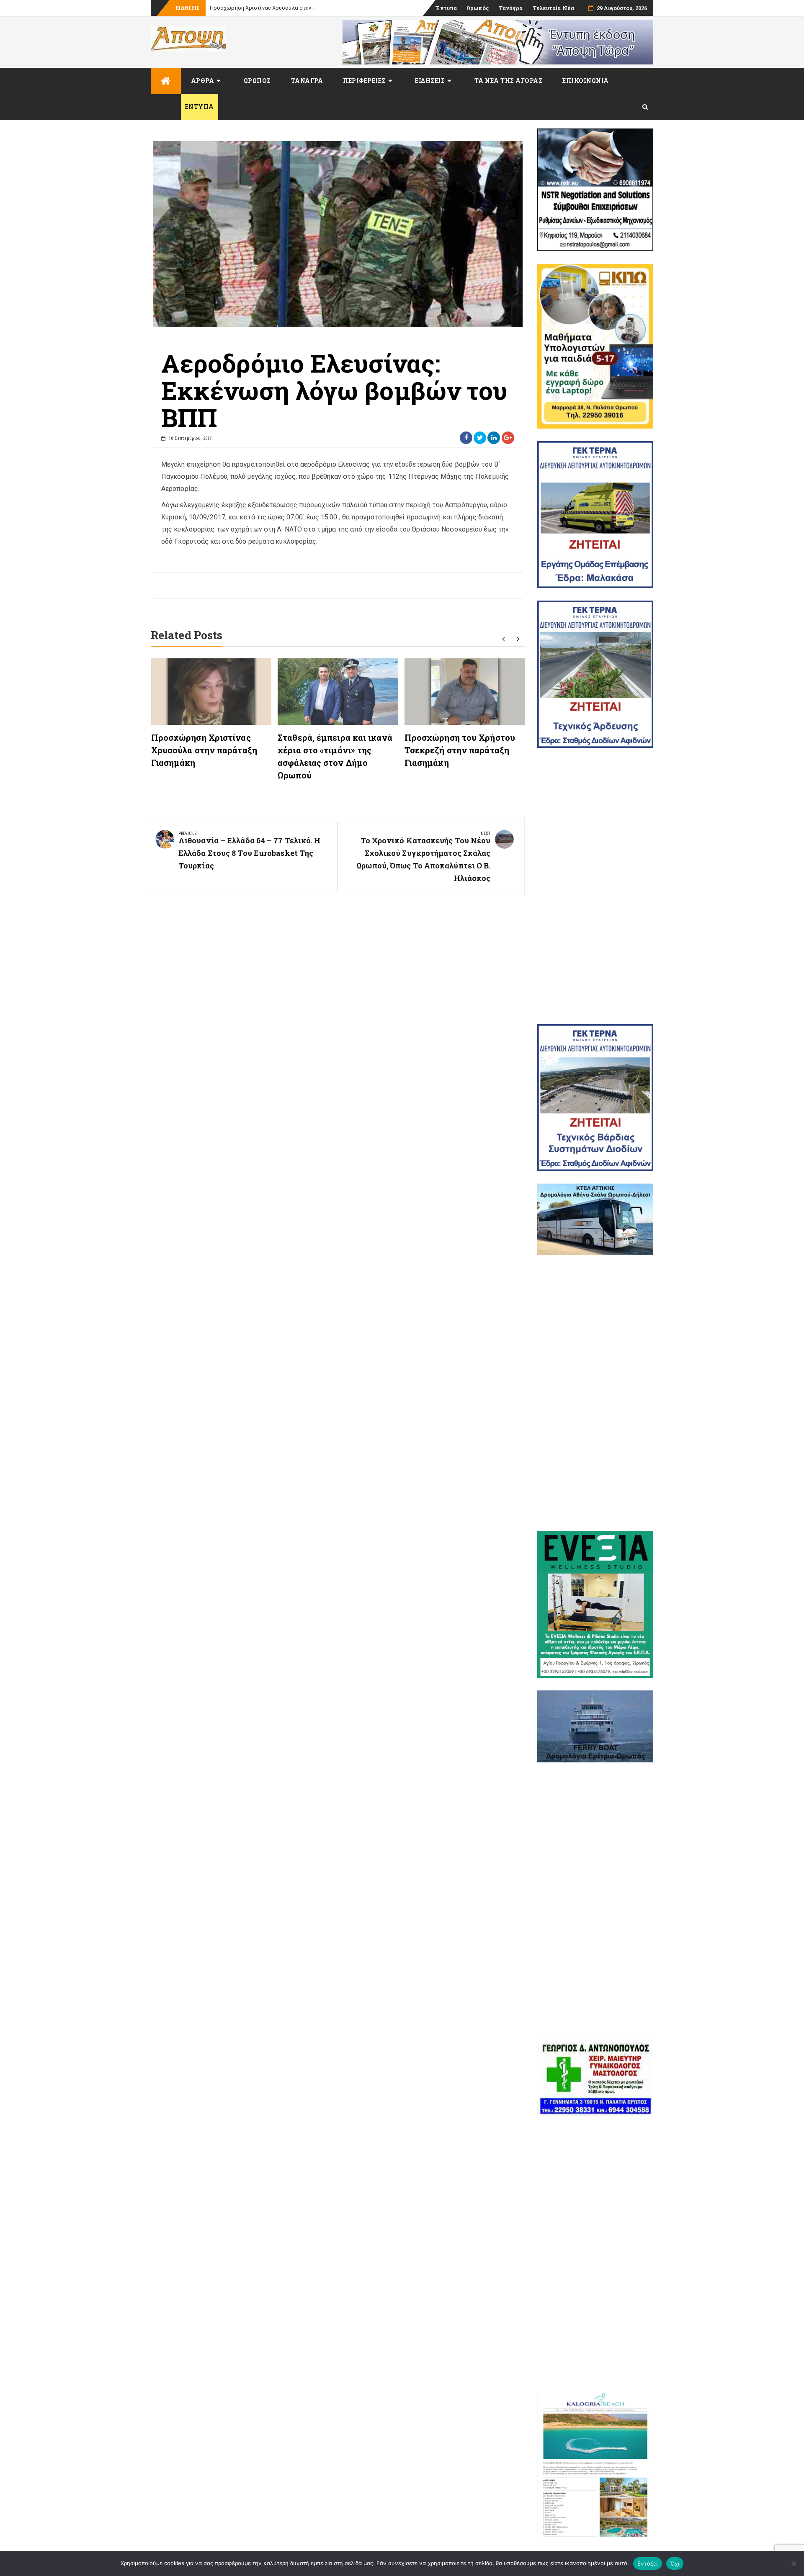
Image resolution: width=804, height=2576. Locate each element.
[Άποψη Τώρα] (166, 81)
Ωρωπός (478, 8)
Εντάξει (648, 2563)
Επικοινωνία (586, 81)
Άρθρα (203, 81)
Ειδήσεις (430, 81)
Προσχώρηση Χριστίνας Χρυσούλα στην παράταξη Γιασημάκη (204, 750)
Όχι (675, 2563)
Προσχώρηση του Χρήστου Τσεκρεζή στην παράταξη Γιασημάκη (460, 750)
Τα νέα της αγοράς (509, 81)
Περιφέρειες (364, 81)
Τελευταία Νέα (553, 8)
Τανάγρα (511, 8)
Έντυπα (446, 8)
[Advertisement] (595, 886)
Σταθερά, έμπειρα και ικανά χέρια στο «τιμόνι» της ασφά (282, 8)
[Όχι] (794, 2563)
